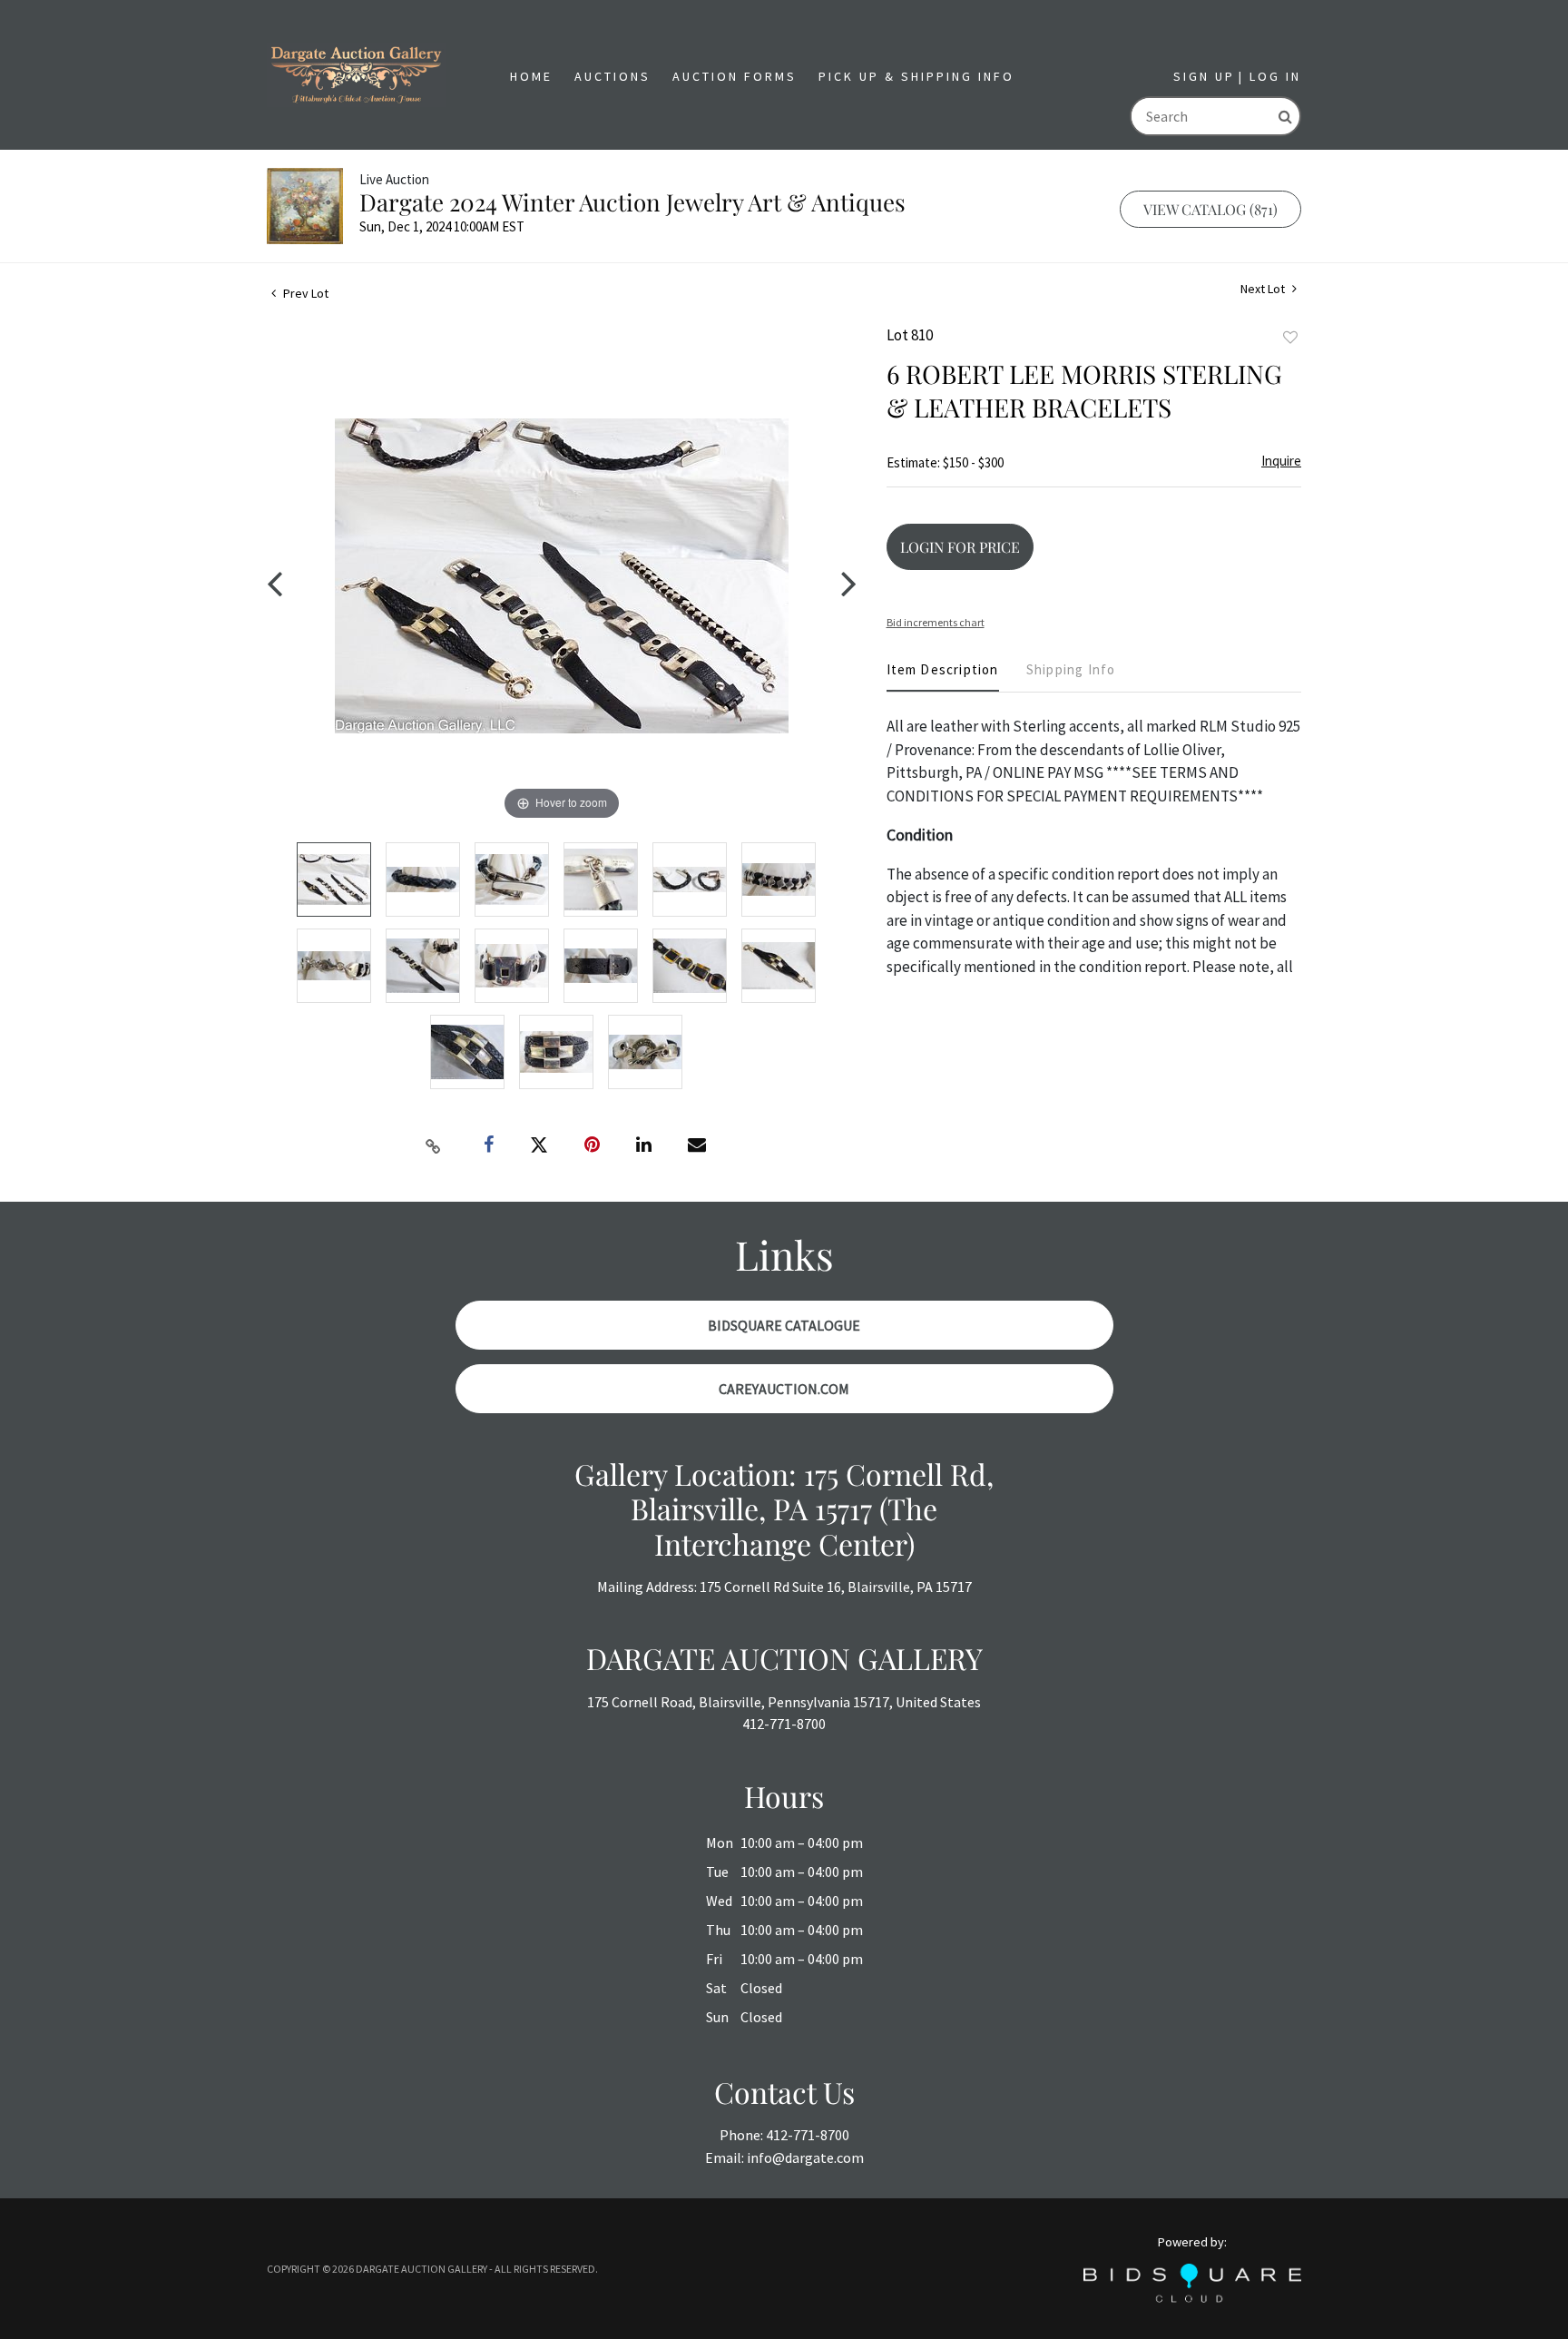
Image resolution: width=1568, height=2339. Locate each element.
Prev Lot (304, 293)
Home (531, 76)
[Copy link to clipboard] (434, 1145)
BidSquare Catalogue (784, 1325)
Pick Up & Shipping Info (916, 76)
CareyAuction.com (784, 1389)
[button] (612, 77)
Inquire (1281, 461)
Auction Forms (735, 76)
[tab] (943, 677)
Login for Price (960, 547)
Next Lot (1264, 289)
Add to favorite (1290, 338)
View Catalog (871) (1210, 209)
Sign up (1204, 76)
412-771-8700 (784, 1724)
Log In (1275, 76)
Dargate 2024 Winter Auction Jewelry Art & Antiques (632, 202)
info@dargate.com (805, 2157)
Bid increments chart (936, 622)
